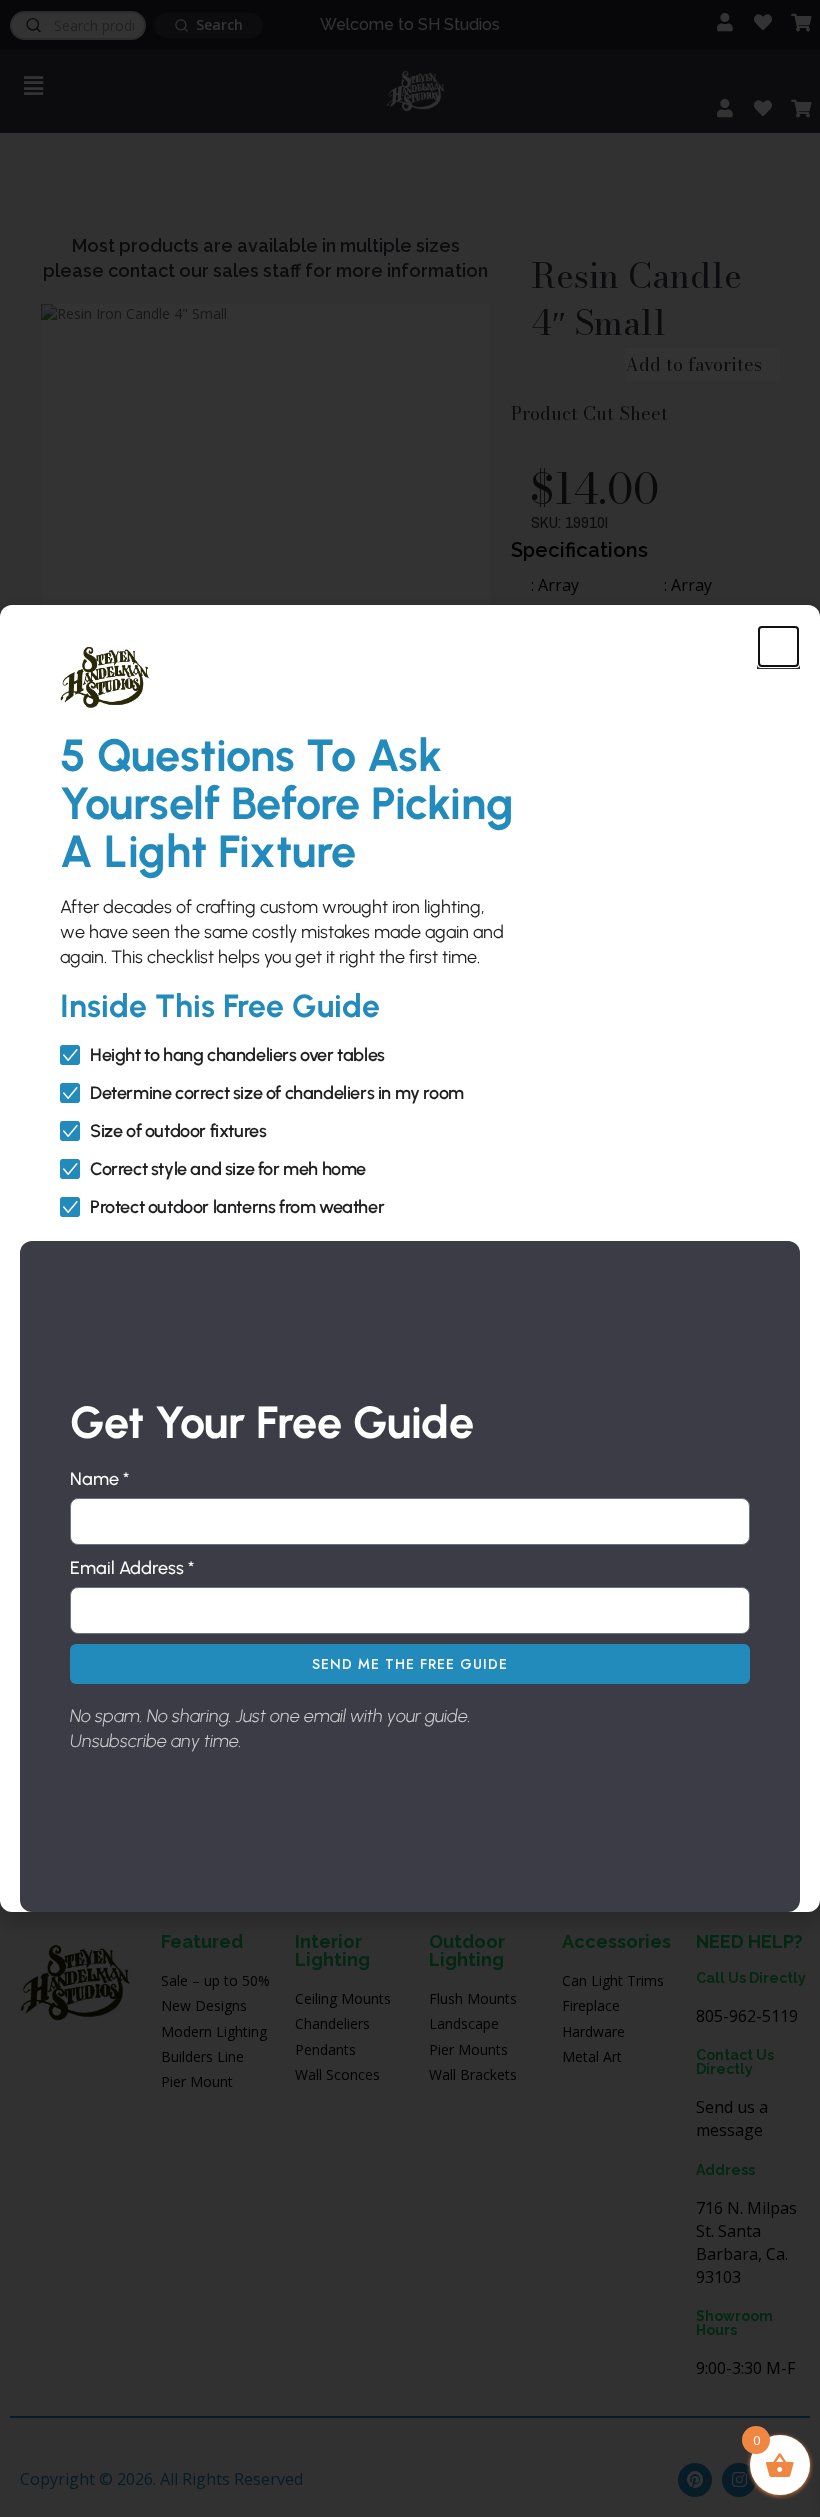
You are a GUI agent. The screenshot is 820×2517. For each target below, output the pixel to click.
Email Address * (132, 1568)
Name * (99, 1479)
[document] (410, 1258)
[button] (778, 646)
